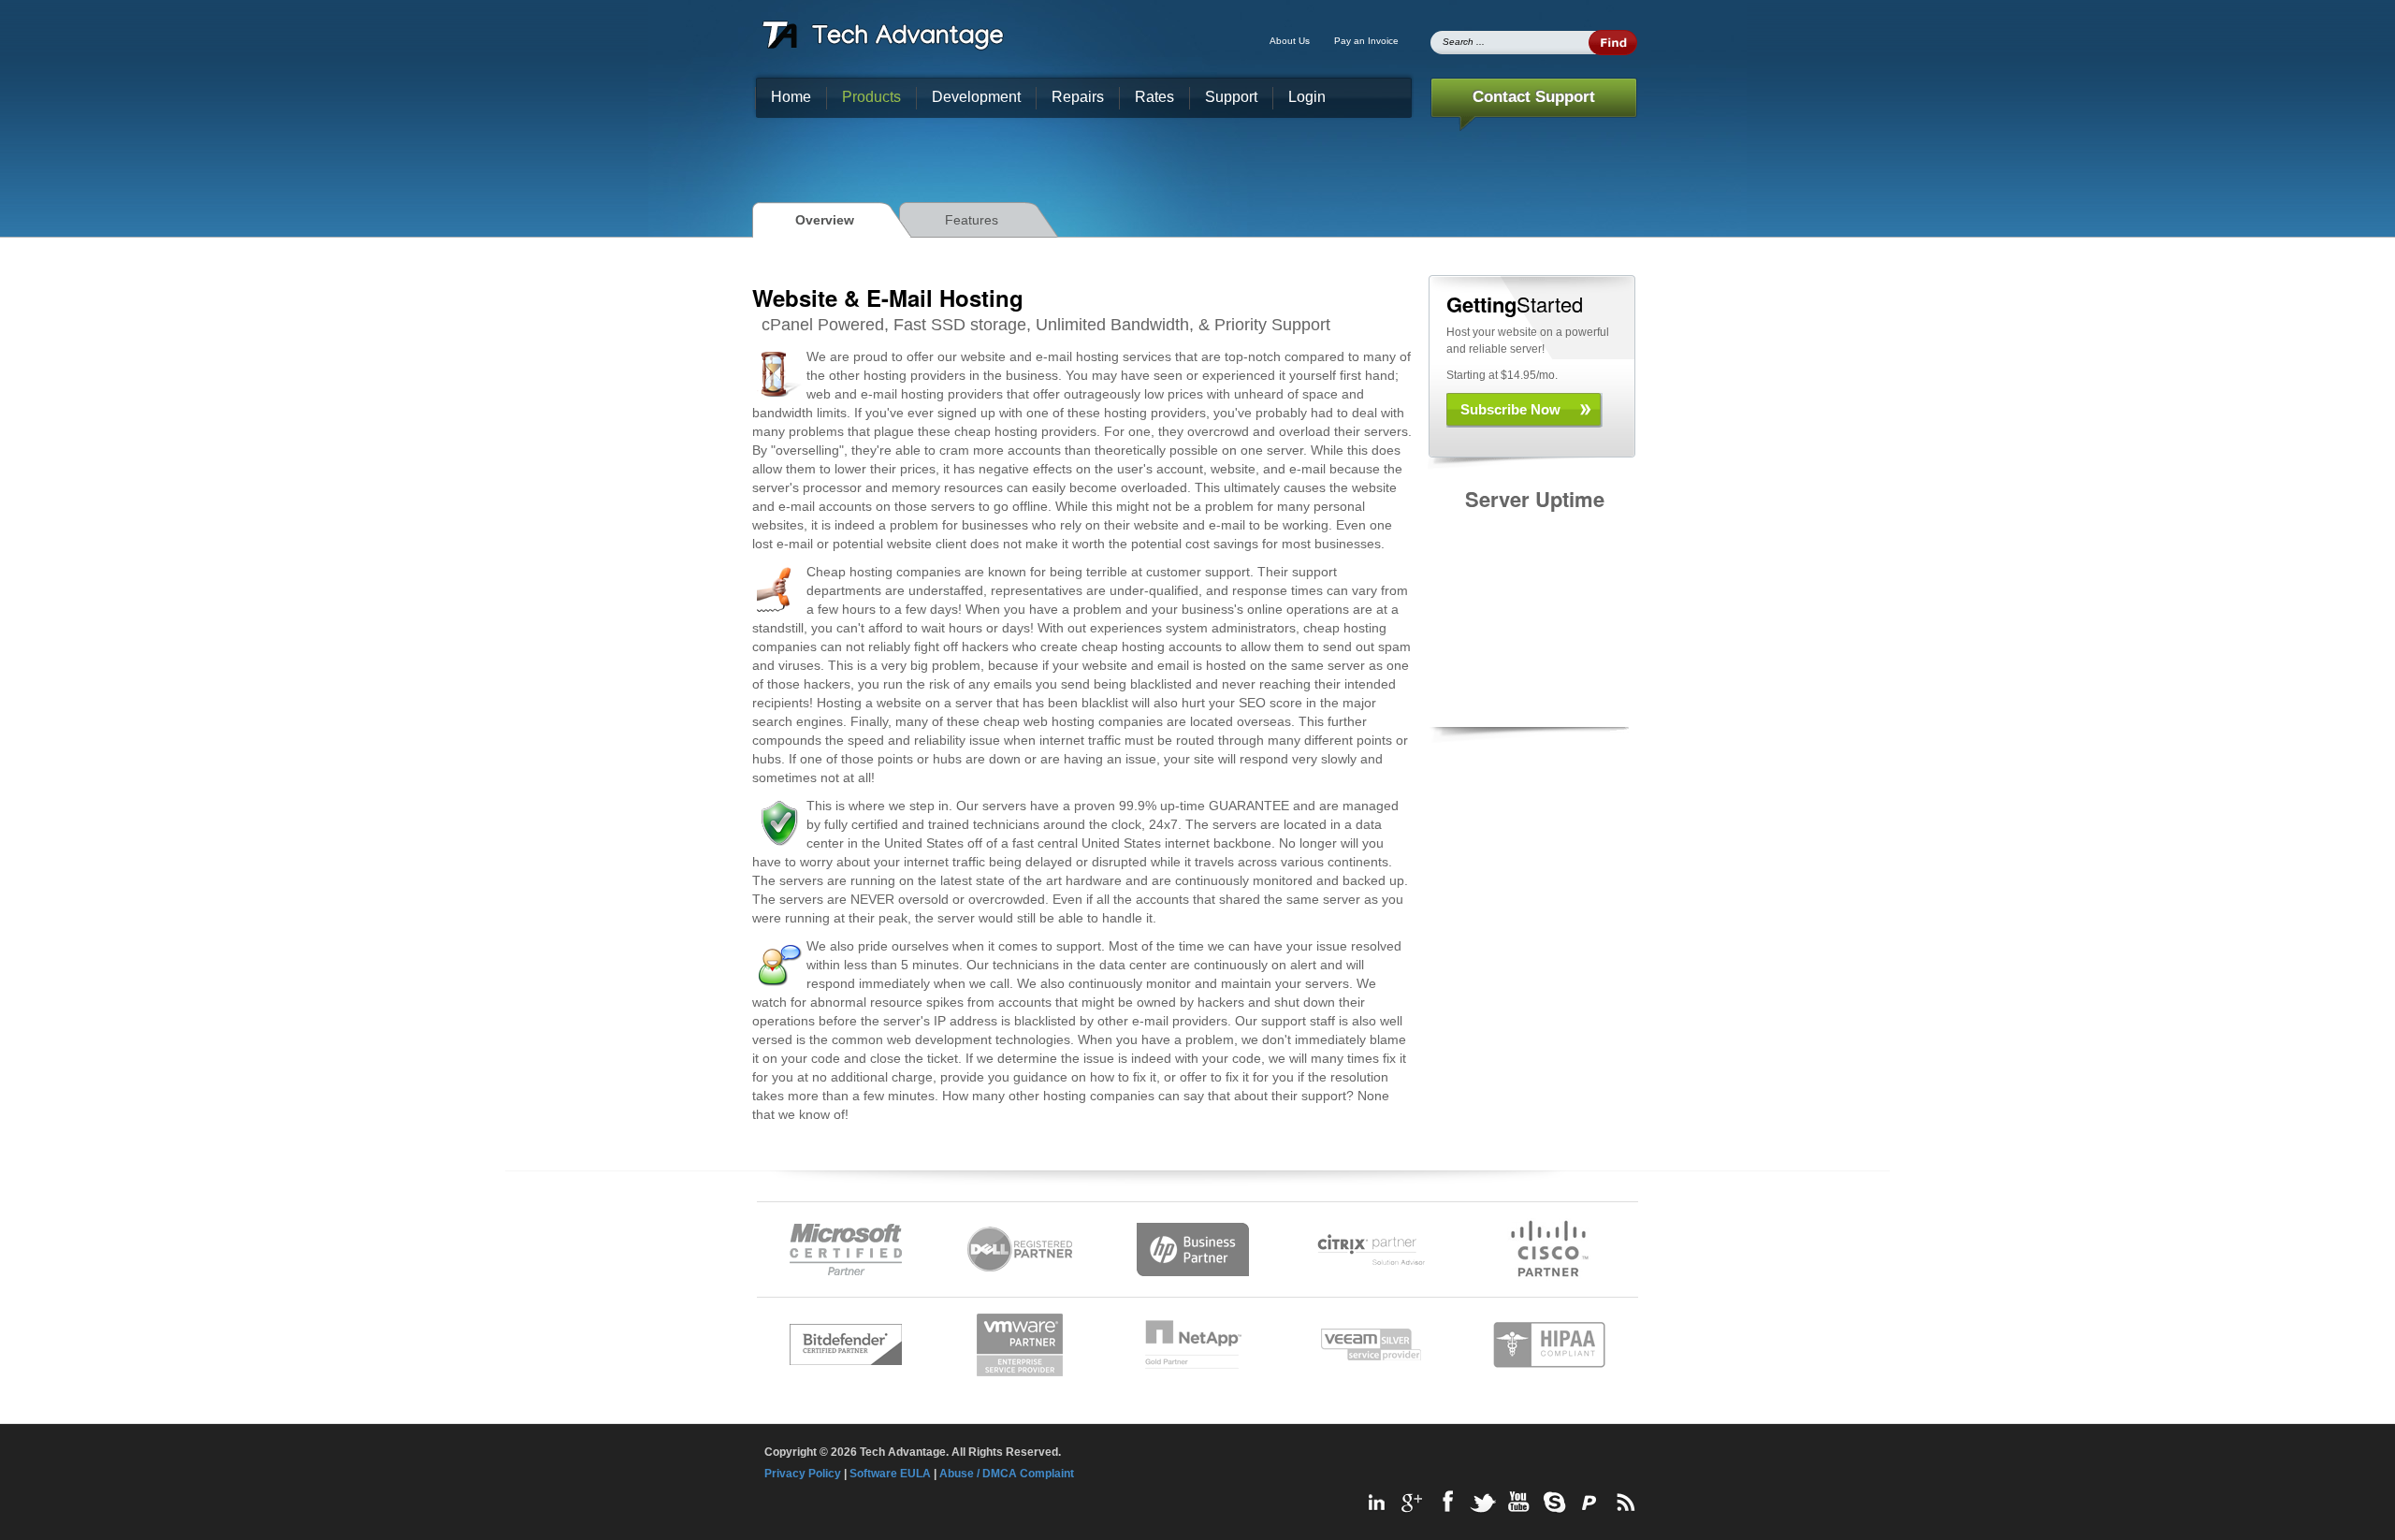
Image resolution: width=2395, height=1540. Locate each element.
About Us (1290, 41)
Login (1307, 97)
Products (871, 97)
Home (791, 97)
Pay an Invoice (1366, 41)
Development (976, 97)
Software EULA (890, 1474)
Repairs (1078, 97)
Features (972, 220)
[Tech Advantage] (883, 35)
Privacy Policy (803, 1474)
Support (1231, 97)
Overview (825, 220)
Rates (1154, 97)
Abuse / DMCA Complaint (1007, 1474)
